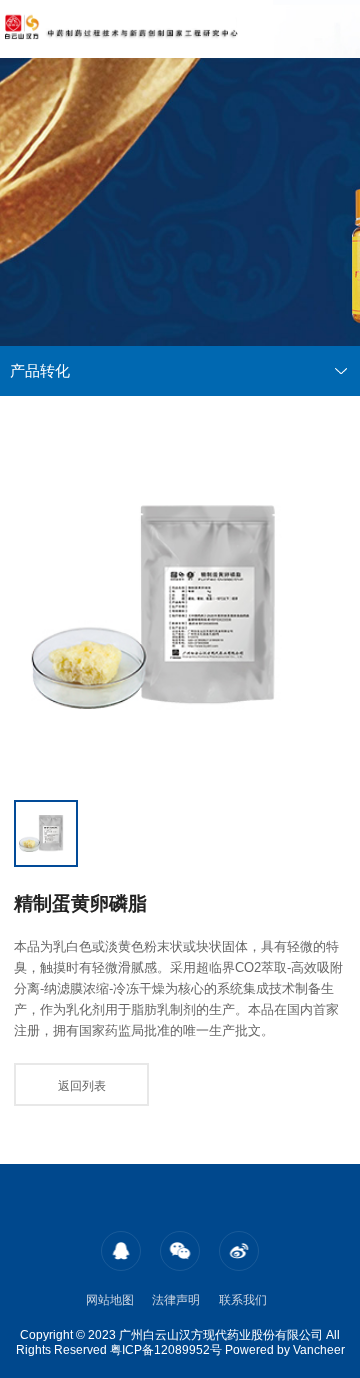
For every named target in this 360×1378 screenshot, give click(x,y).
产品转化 (40, 370)
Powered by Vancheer (285, 1350)
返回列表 (82, 1086)
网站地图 (110, 1300)
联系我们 (243, 1300)
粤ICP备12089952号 (166, 1350)
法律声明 (176, 1300)
